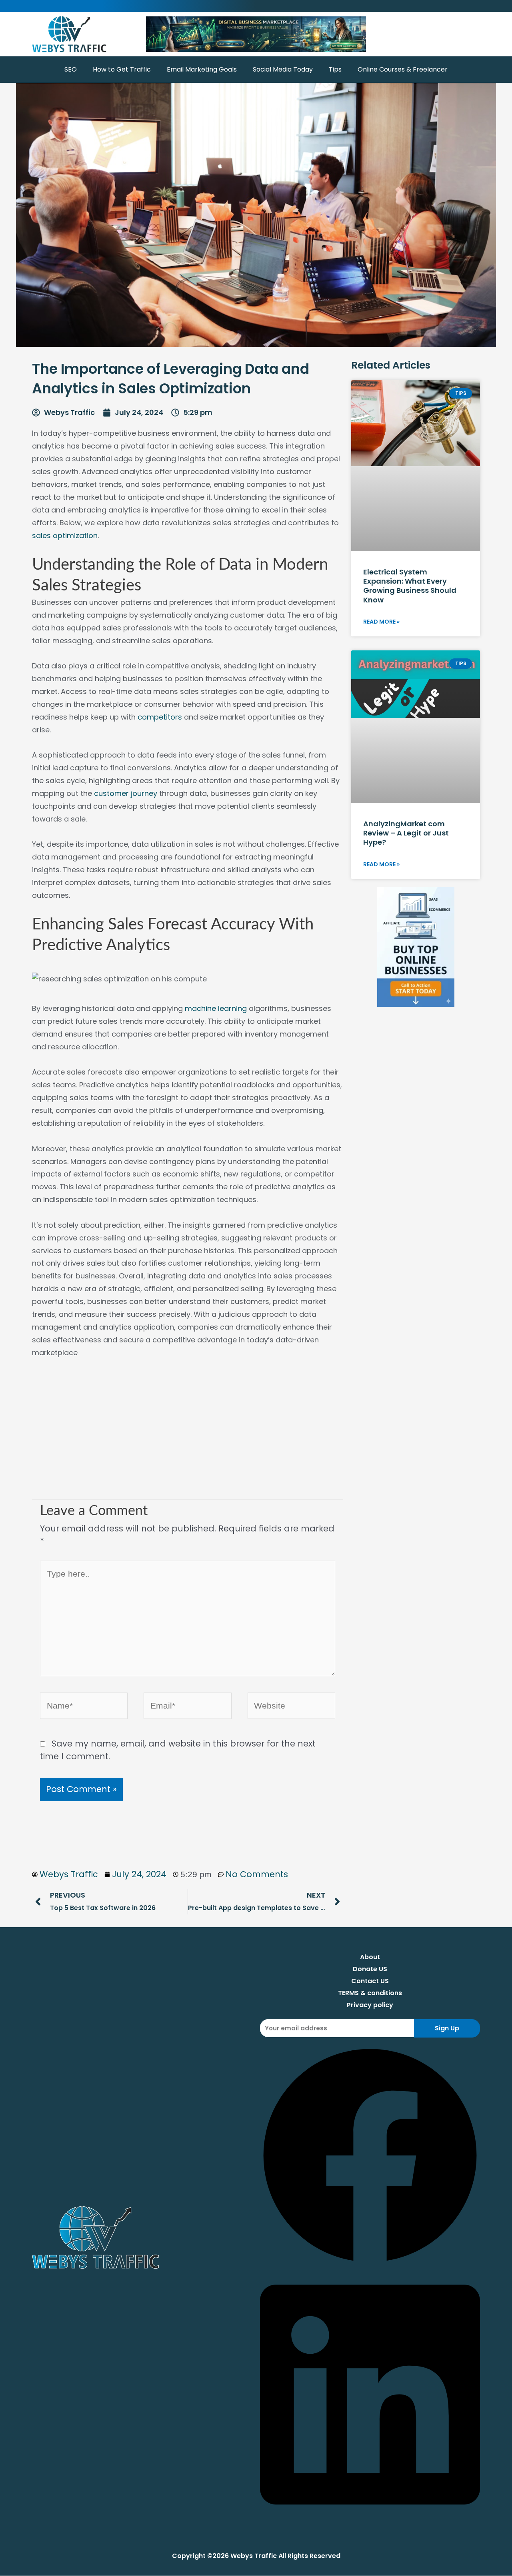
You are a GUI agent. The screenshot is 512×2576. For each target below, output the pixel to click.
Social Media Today (283, 69)
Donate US (370, 1969)
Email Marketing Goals (202, 69)
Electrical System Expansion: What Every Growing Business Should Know (410, 586)
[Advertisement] (188, 1436)
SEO (71, 69)
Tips (335, 69)
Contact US (370, 1981)
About (370, 1957)
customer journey (127, 793)
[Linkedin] (370, 2517)
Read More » (381, 622)
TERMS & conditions (370, 1993)
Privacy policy (370, 2005)
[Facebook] (370, 2262)
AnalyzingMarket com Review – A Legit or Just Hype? (406, 833)
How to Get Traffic (122, 69)
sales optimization (65, 535)
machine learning (216, 1008)
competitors (160, 717)
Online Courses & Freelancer (403, 69)
